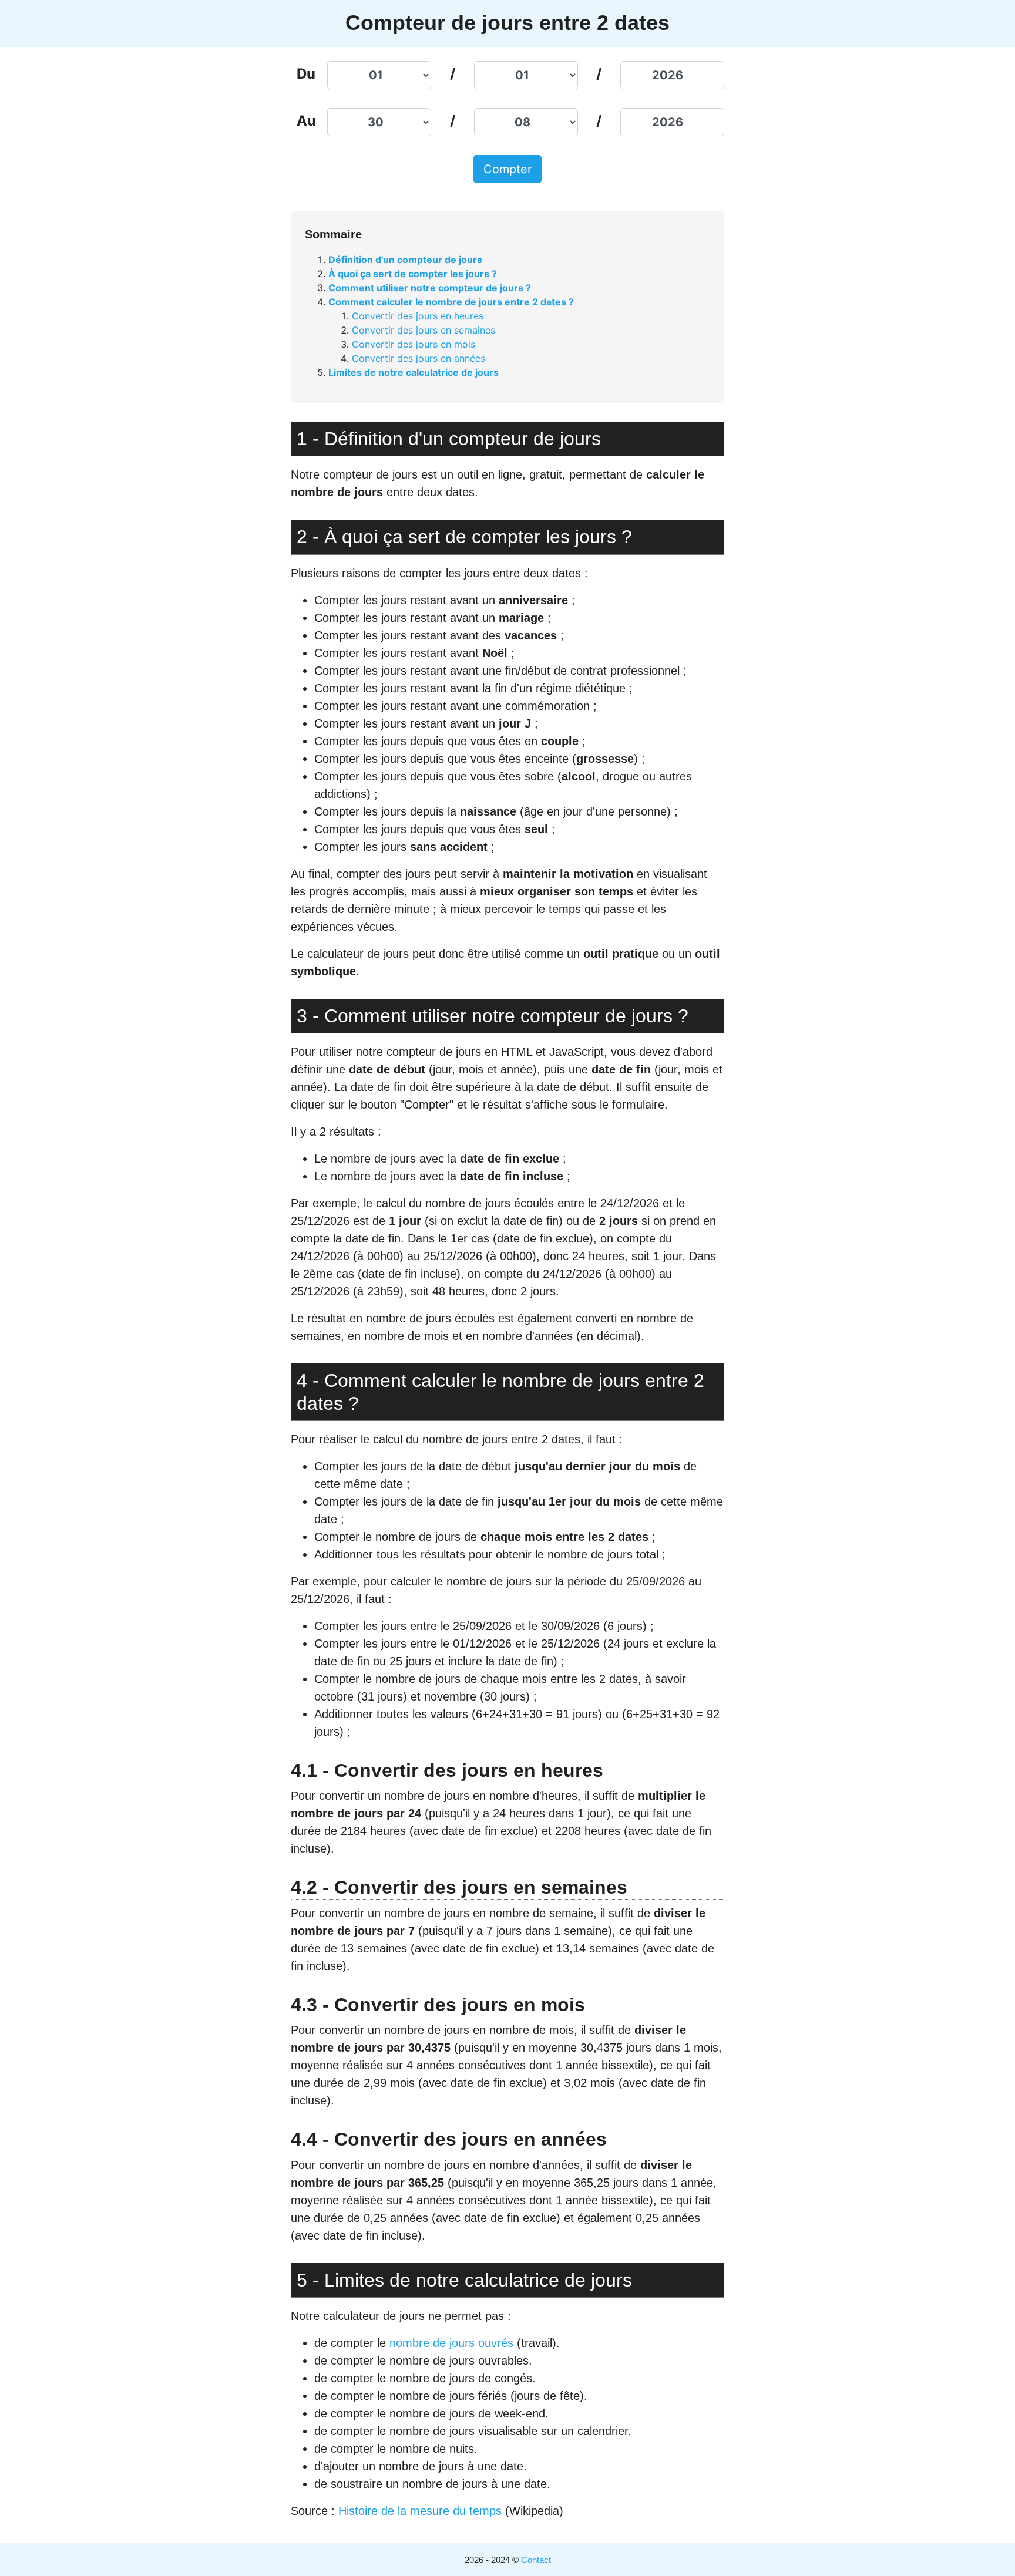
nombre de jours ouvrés (451, 2343)
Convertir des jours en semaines (424, 330)
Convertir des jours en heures (418, 316)
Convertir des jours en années (419, 358)
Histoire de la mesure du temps (422, 2511)
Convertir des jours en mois (414, 344)
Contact (536, 2560)
